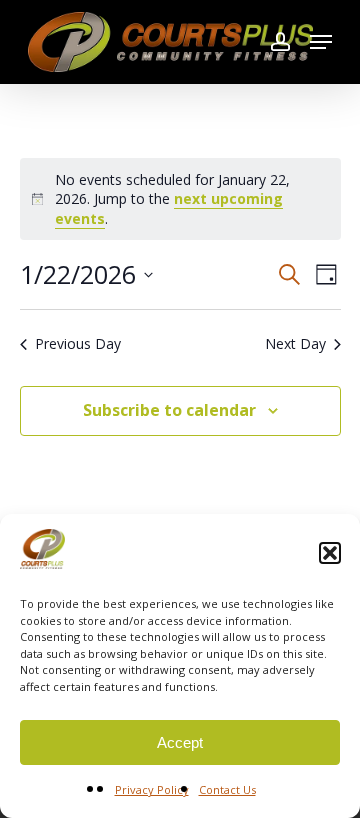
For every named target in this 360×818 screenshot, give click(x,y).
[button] (330, 553)
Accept (180, 742)
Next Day (295, 343)
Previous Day (78, 343)
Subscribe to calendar (169, 410)
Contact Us (227, 789)
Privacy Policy (152, 789)
